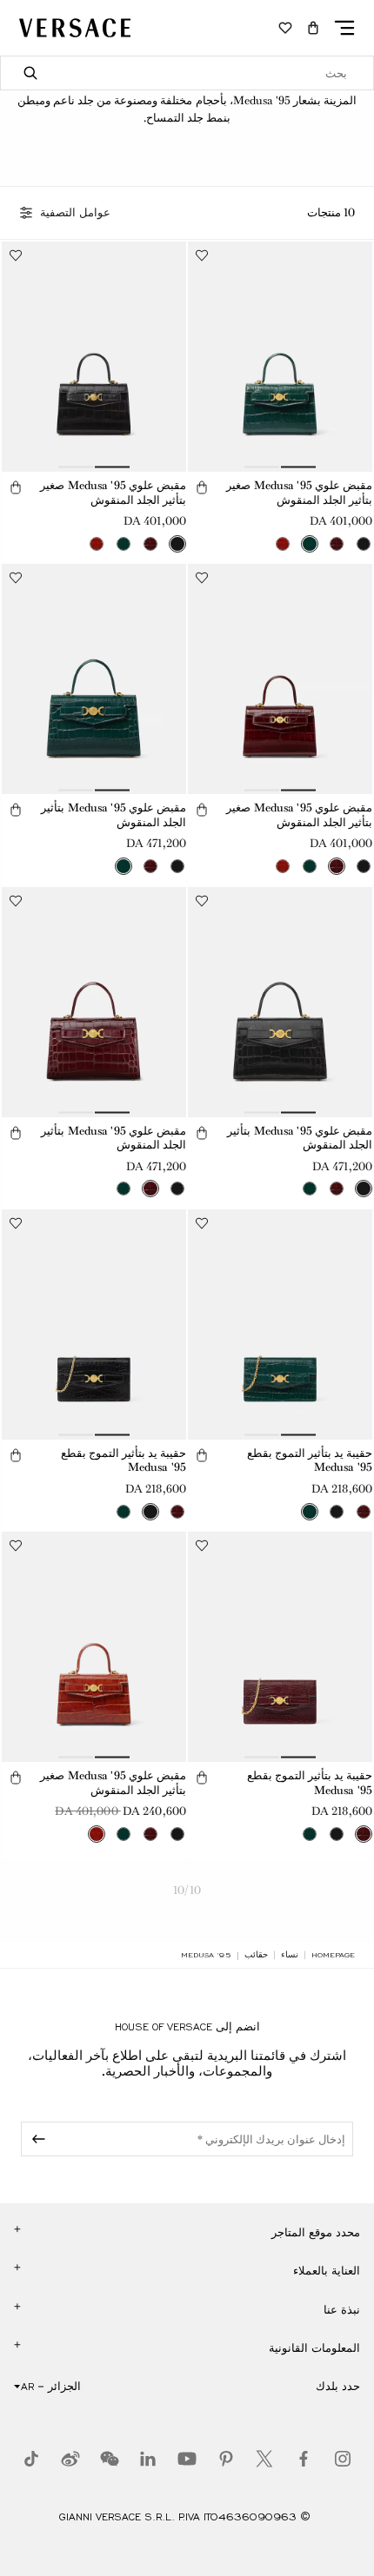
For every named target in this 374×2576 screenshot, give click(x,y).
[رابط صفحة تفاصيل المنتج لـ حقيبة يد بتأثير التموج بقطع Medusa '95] (280, 1324)
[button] (313, 28)
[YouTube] (187, 2459)
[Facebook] (304, 2459)
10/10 (187, 1890)
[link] (333, 1955)
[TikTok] (31, 2459)
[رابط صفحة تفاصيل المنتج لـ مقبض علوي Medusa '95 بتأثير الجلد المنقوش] (94, 679)
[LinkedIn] (148, 2459)
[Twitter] (264, 2459)
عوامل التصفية (75, 213)
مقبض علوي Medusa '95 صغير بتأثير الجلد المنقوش (299, 493)
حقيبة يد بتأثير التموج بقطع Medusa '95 (310, 1460)
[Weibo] (70, 2459)
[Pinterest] (226, 2459)
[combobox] (187, 73)
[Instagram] (343, 2459)
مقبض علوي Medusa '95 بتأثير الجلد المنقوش (114, 815)
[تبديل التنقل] (344, 28)
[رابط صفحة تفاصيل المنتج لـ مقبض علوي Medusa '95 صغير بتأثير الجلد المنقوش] (280, 357)
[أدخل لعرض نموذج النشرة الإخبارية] (36, 2139)
